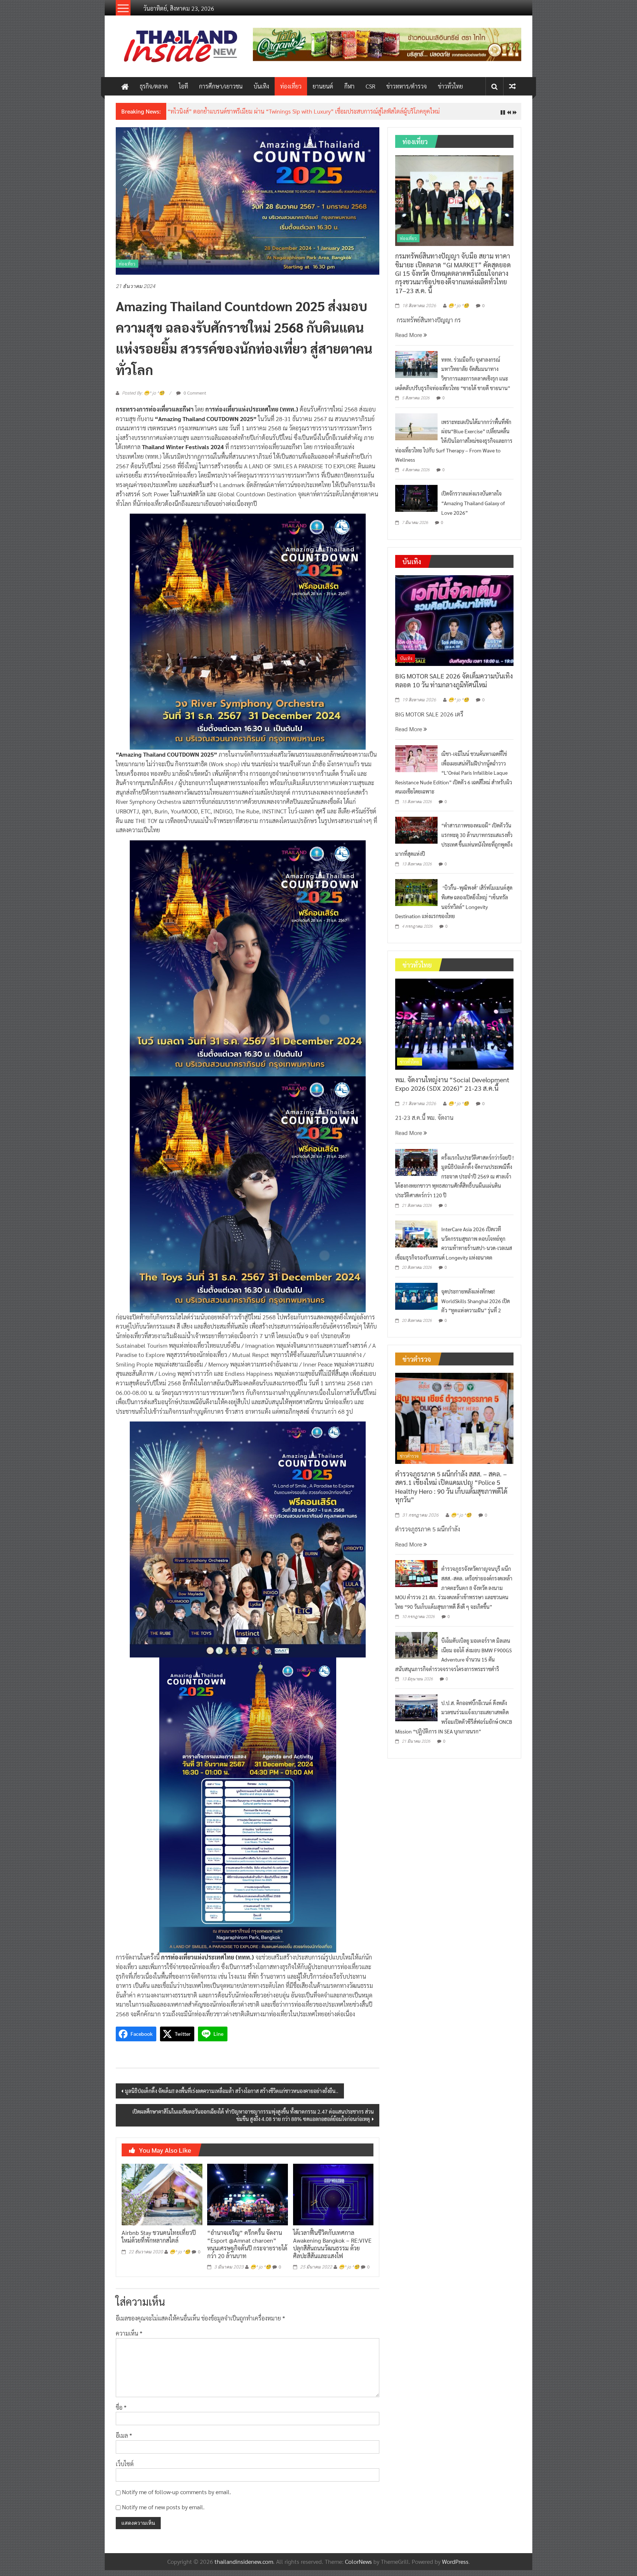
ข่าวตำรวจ (409, 1462)
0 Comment (194, 399)
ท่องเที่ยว (291, 86)
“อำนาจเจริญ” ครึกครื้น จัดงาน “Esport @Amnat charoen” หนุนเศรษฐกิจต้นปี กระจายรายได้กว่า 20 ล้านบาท (247, 2250)
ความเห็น (129, 2339)
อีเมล (124, 2441)
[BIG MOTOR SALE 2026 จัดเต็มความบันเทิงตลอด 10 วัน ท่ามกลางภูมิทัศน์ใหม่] (454, 626)
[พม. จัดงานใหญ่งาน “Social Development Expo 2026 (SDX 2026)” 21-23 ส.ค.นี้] (454, 1029)
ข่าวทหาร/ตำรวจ (407, 86)
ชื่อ (121, 2413)
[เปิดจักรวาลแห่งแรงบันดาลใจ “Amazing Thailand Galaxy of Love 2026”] (416, 504)
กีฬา (349, 86)
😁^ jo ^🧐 (180, 2257)
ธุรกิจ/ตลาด (154, 86)
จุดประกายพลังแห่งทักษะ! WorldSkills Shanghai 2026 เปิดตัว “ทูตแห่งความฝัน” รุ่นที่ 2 (476, 1307)
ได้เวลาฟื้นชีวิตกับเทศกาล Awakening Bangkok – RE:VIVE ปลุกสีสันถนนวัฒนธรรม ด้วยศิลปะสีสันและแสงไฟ (332, 2250)
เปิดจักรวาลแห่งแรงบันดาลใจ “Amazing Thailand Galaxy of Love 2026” (473, 509)
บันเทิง (261, 86)
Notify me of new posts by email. (163, 2512)
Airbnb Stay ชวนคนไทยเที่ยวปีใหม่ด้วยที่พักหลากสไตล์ (159, 2242)
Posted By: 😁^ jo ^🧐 (143, 399)
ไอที (183, 86)
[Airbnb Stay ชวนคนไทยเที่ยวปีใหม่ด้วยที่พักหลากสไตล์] (162, 2199)
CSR (370, 86)
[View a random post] (512, 86)
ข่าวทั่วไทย (450, 86)
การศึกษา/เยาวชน (221, 86)
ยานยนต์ (323, 86)
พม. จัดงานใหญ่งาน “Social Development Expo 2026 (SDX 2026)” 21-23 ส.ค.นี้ (452, 1090)
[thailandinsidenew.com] (125, 86)
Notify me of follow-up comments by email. (177, 2498)
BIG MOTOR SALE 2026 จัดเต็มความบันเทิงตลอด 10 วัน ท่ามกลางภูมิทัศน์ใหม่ (454, 686)
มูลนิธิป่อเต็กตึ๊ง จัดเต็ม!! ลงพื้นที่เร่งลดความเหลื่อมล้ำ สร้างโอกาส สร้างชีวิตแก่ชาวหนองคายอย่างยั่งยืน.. (232, 2096)
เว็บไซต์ (125, 2469)
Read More (409, 341)
